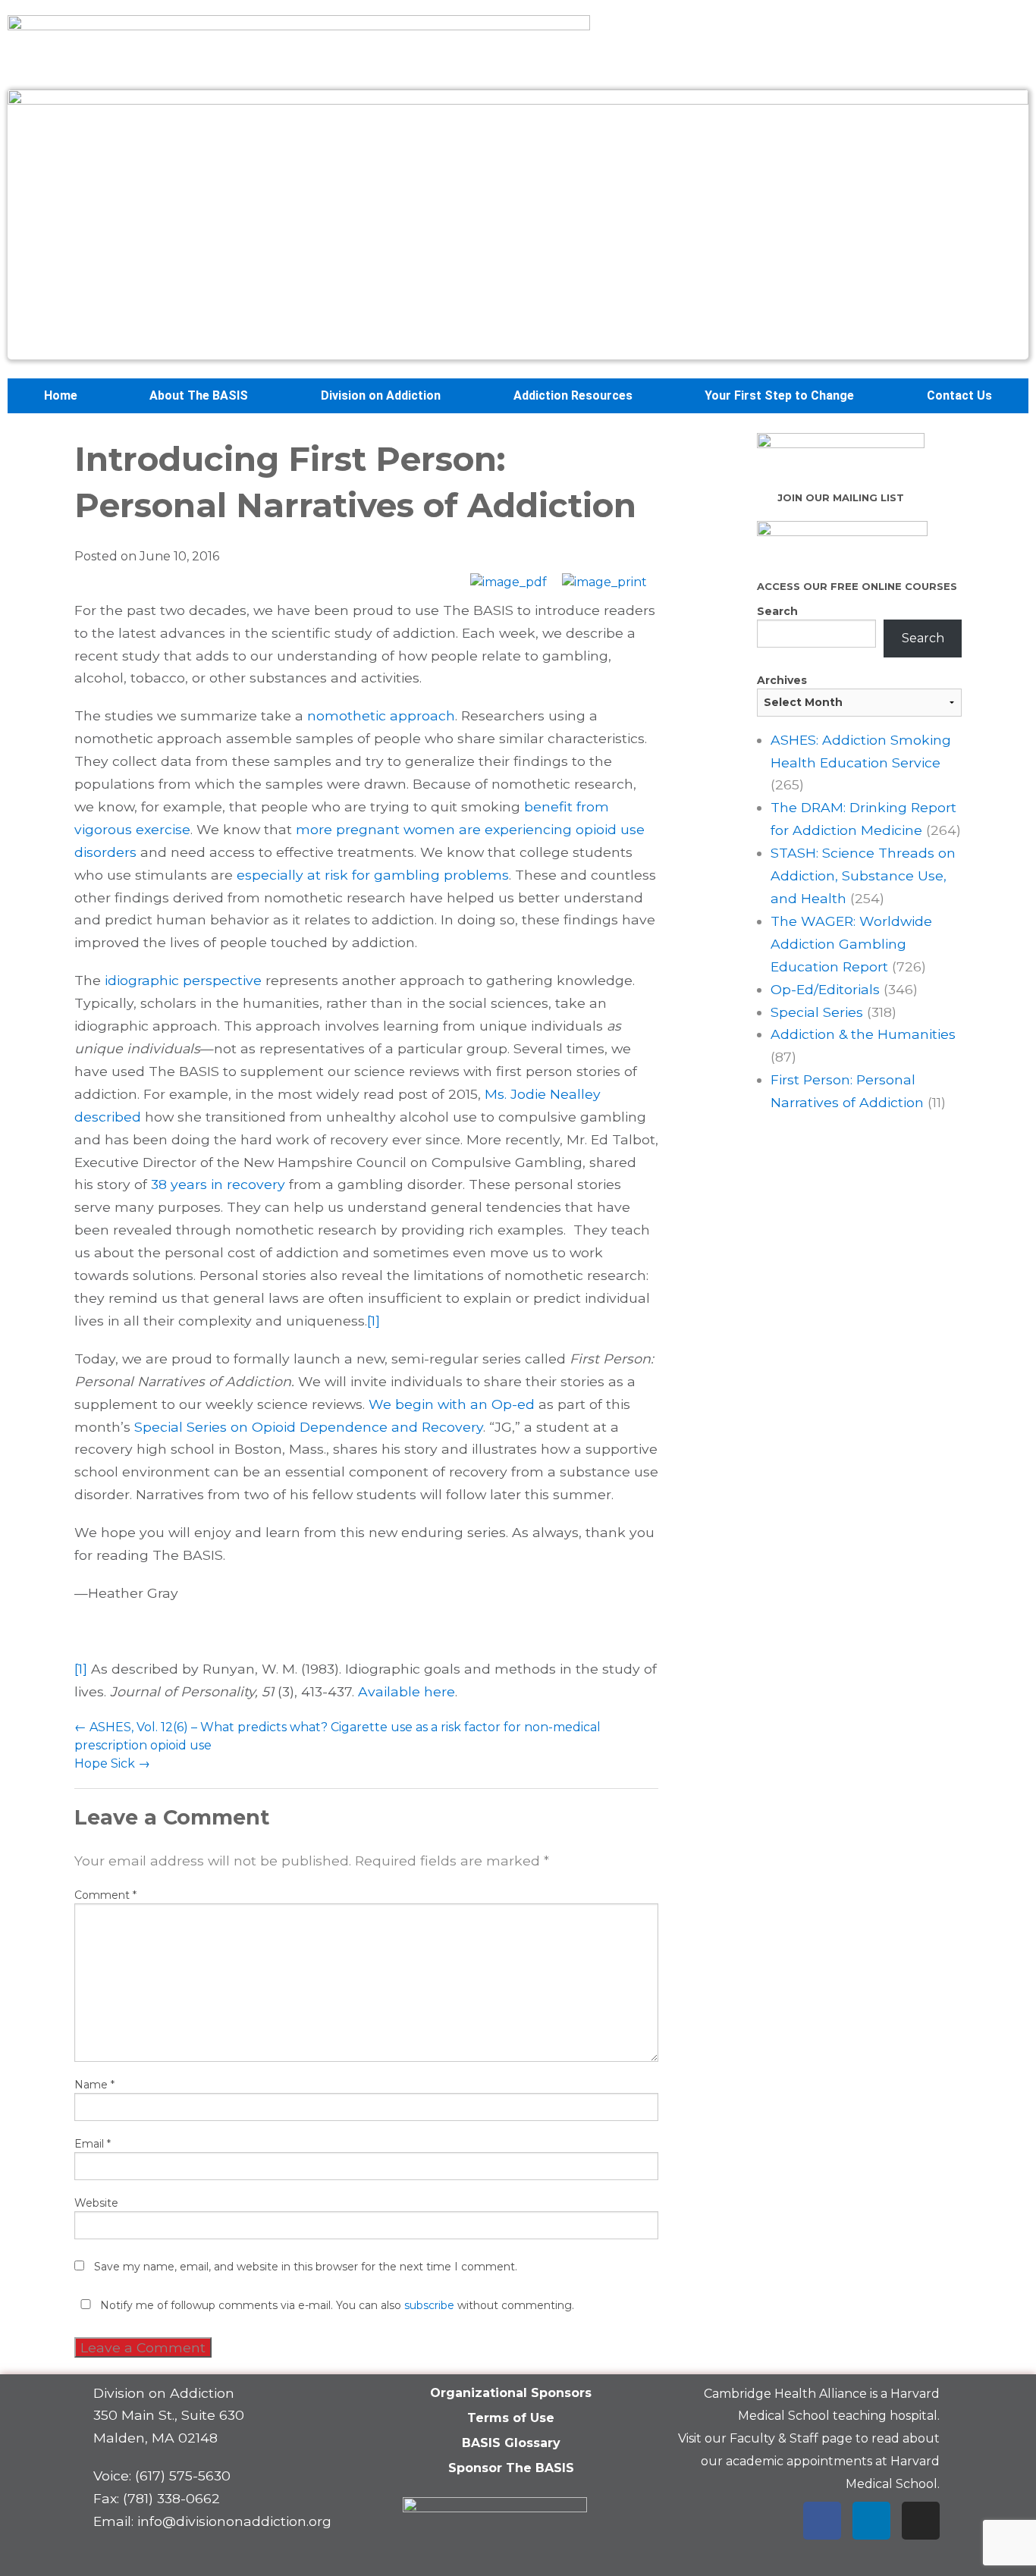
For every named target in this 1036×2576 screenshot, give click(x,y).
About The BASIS (199, 395)
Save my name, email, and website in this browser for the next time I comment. (306, 2267)
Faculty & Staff (774, 2438)
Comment (105, 1895)
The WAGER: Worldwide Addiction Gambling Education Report (851, 944)
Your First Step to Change (779, 395)
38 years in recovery (218, 1184)
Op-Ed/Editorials (825, 989)
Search (777, 611)
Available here (407, 1691)
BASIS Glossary (511, 2443)
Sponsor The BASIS (511, 2468)
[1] (374, 1321)
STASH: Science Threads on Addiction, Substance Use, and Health (863, 875)
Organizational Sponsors (511, 2393)
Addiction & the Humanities (863, 1034)
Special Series (817, 1012)
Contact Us (959, 395)
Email (93, 2144)
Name (94, 2085)
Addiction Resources (573, 395)
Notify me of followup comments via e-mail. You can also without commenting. (336, 2305)
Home (61, 395)
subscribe (429, 2305)
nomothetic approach (381, 715)
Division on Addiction (381, 395)
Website (96, 2203)
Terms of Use (511, 2418)
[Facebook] (822, 2521)
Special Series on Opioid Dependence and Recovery (309, 1427)
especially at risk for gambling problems (373, 875)
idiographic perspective (183, 980)
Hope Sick (112, 1763)
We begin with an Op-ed (452, 1404)
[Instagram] (921, 2521)
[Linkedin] (871, 2521)
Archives (782, 680)
